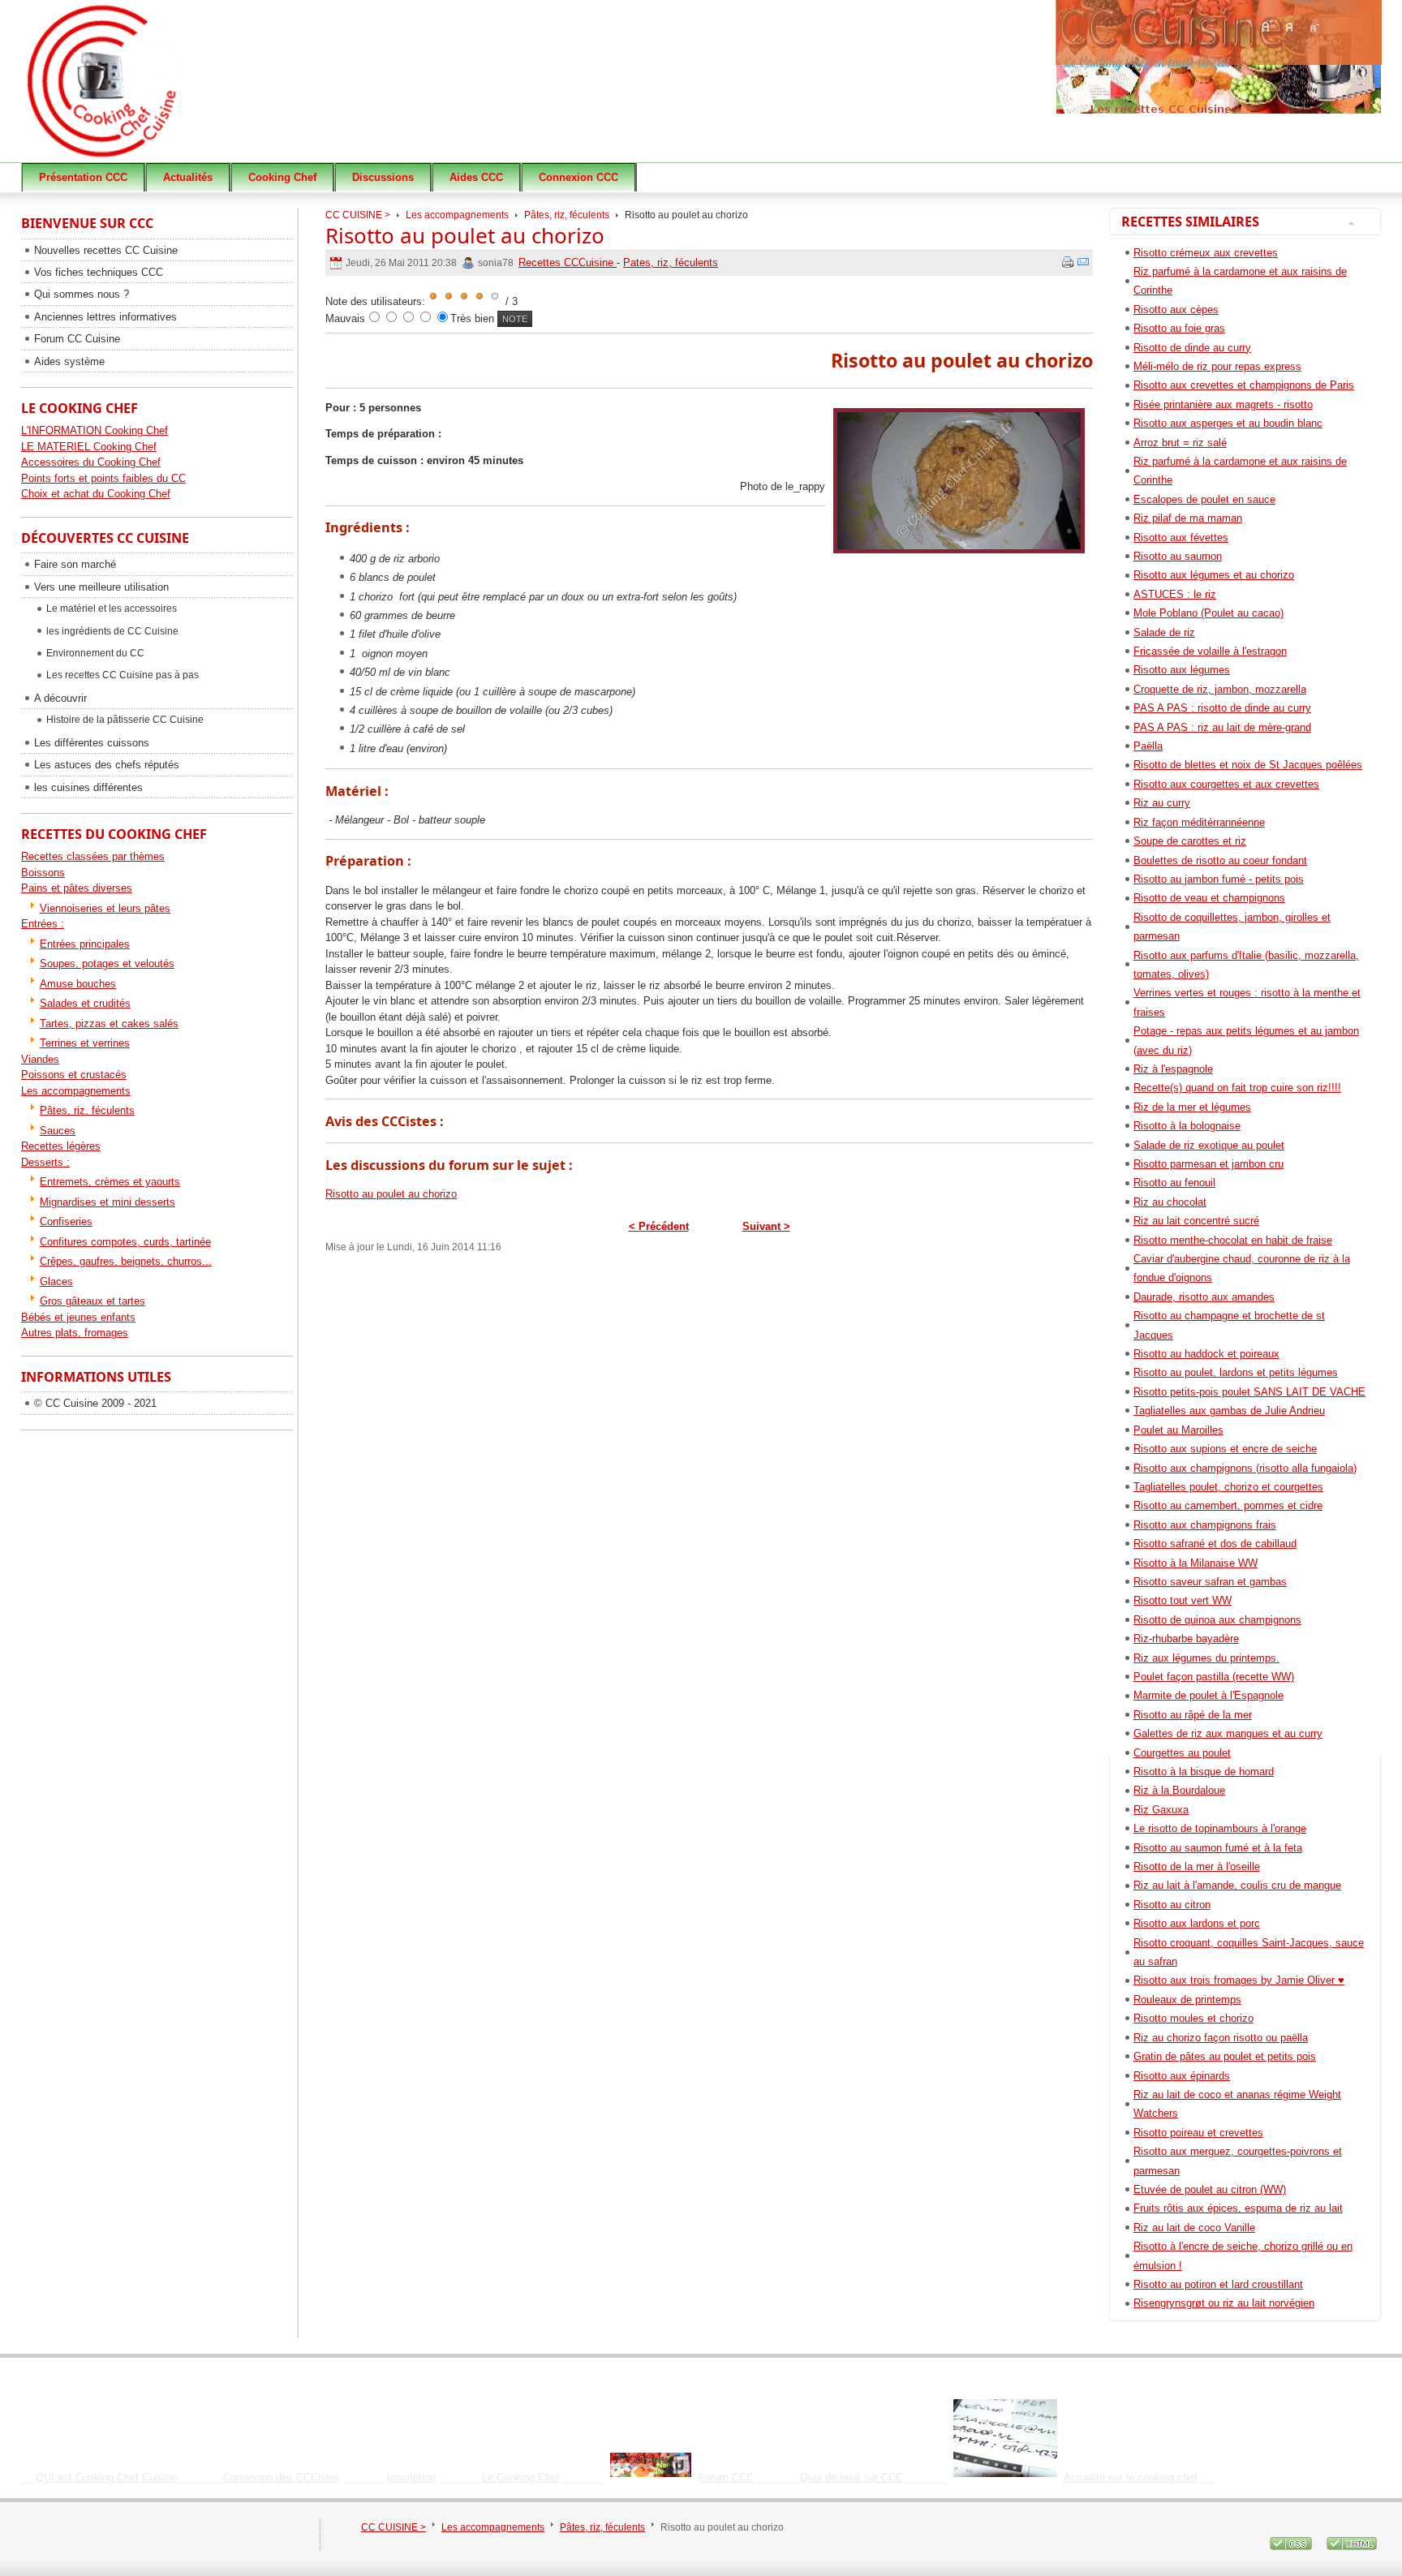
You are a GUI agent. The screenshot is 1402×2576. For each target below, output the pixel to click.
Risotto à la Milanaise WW (1196, 1563)
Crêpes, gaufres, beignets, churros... (126, 1261)
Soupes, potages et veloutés (107, 963)
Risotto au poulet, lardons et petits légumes (1236, 1372)
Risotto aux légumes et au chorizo (1214, 575)
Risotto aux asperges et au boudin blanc (1228, 423)
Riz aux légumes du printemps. (1206, 1658)
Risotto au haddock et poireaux (1206, 1354)
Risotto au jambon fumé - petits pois (1219, 879)
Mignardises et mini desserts (108, 1202)
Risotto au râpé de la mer (1193, 1715)
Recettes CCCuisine (568, 262)
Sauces (58, 1131)
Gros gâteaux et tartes (92, 1301)
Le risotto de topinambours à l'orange (1220, 1828)
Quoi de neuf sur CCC (852, 2477)
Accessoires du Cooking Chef (91, 462)
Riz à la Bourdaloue (1179, 1790)
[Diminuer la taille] (1314, 26)
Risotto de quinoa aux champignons (1217, 1620)
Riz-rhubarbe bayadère (1186, 1638)
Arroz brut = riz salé (1180, 443)
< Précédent (659, 1226)
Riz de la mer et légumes (1192, 1107)
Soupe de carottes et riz (1190, 841)
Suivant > (766, 1226)
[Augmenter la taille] (1267, 26)
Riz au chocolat (1170, 1202)
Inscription (411, 2477)
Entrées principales (85, 944)
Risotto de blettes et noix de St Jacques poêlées (1248, 765)
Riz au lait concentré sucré (1196, 1221)
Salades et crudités (85, 1003)
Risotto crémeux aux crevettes (1206, 253)
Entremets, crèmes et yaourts (110, 1182)
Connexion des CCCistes (282, 2477)
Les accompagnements (457, 215)
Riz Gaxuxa (1161, 1810)
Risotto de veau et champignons (1209, 898)
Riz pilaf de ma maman (1188, 518)
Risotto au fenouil (1174, 1183)
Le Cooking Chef (521, 2477)
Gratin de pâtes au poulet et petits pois (1225, 2056)
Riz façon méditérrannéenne (1199, 822)
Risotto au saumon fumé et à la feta (1218, 1848)
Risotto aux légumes (1182, 670)
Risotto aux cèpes (1176, 310)
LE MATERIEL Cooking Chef (89, 447)
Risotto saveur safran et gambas (1210, 1582)
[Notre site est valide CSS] (1292, 2551)
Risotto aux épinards (1182, 2076)
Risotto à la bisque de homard (1204, 1772)
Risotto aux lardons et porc (1197, 1923)
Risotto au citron (1172, 1905)
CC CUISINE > (358, 215)
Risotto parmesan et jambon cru (1208, 1164)
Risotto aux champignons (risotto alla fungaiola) (1245, 1468)
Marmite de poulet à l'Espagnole (1208, 1695)
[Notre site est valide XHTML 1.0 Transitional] (1352, 2551)
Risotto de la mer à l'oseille (1197, 1866)
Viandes (40, 1059)
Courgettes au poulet (1182, 1753)
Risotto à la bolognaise (1187, 1126)
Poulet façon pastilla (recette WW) (1214, 1677)
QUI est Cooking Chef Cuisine (106, 2477)
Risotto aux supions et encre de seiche (1225, 1449)
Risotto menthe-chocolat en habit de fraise (1233, 1240)
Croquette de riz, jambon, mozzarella (1220, 689)
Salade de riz (1164, 632)
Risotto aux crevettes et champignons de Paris (1244, 385)
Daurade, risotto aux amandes (1204, 1297)
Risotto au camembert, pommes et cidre (1228, 1505)
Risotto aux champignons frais (1205, 1525)
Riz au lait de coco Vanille (1194, 2228)
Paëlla (1148, 746)
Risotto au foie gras (1179, 328)
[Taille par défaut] (1290, 26)
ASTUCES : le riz (1175, 594)
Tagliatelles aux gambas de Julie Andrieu (1229, 1411)
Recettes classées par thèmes (93, 856)
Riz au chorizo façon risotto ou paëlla (1221, 2038)
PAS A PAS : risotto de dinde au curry (1222, 708)
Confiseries (66, 1221)
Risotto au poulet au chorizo (465, 235)
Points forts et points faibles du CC (103, 478)
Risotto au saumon (1178, 556)
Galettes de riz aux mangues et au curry (1228, 1733)
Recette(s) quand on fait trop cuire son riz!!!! (1237, 1088)
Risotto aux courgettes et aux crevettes (1226, 784)
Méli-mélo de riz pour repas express (1217, 366)
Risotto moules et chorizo (1193, 2018)
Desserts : (45, 1162)
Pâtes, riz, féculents (567, 215)
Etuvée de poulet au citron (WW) (1210, 2189)
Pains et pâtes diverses (77, 888)
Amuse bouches (78, 984)
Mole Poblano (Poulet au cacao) (1208, 613)
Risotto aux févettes (1181, 538)
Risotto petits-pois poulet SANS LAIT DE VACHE (1249, 1392)
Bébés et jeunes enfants (78, 1317)
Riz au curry (1162, 803)
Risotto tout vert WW (1183, 1600)
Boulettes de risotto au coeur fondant (1220, 860)
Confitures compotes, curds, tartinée (125, 1242)
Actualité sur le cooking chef (1131, 2477)
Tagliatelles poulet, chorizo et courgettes (1228, 1487)
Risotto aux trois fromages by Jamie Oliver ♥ (1239, 1980)
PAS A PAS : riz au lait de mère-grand (1222, 727)
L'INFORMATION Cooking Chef (95, 430)
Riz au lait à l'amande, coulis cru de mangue (1237, 1885)
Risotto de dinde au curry (1192, 348)
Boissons (43, 873)
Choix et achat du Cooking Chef (96, 494)
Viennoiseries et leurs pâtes (105, 908)
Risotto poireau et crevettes (1198, 2133)
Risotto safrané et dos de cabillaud (1215, 1544)
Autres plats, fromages (75, 1333)
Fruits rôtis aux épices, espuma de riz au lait (1238, 2208)
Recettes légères (61, 1146)
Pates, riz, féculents (671, 262)
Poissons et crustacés (74, 1075)
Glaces (56, 1282)
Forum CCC (726, 2477)
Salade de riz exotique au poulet (1209, 1145)
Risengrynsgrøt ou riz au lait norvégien (1224, 2303)
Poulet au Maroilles (1178, 1430)
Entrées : (43, 924)
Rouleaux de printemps (1187, 2000)
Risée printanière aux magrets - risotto (1223, 404)
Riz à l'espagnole (1173, 1069)
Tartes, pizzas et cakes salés (109, 1024)
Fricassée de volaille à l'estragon (1210, 651)
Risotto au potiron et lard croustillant (1218, 2284)
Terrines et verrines (85, 1043)
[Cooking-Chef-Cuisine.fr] (147, 89)
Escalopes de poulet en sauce (1204, 499)
